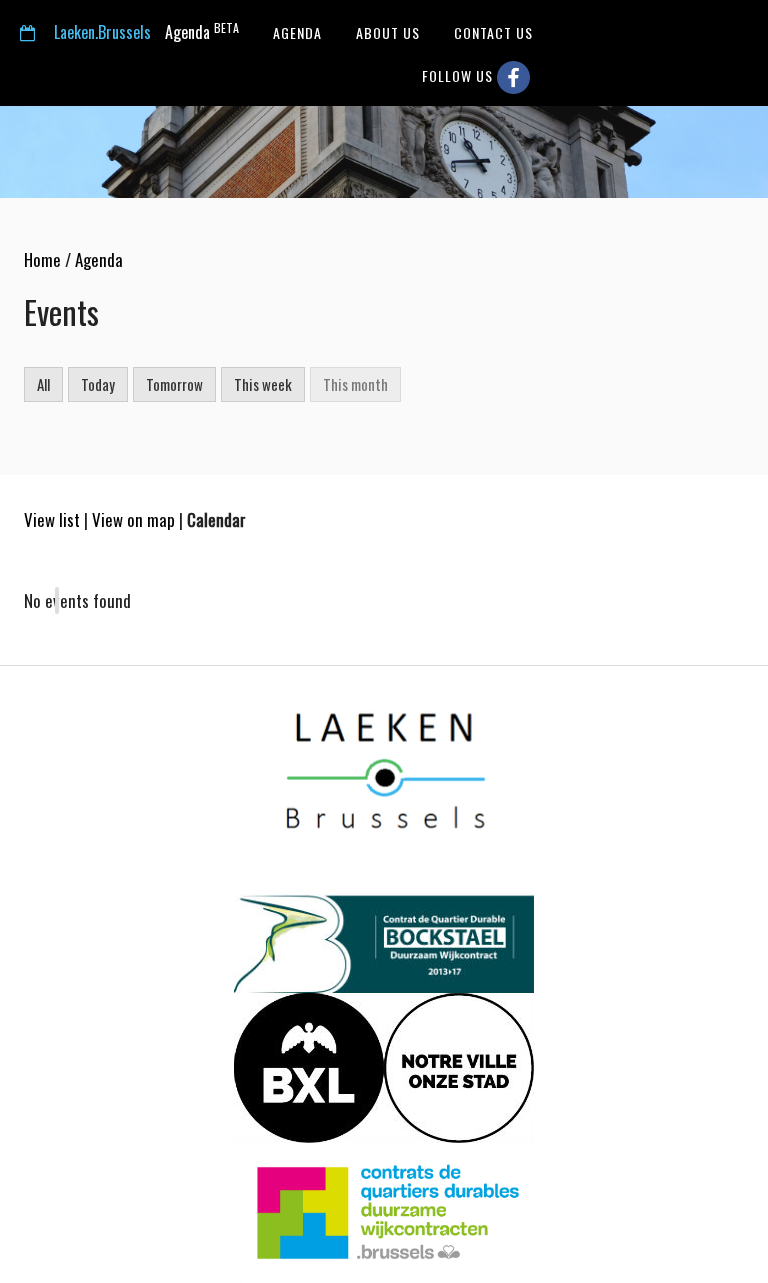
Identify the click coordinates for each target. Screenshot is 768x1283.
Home (42, 259)
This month (355, 384)
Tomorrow (174, 384)
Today (98, 384)
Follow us (459, 75)
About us (386, 32)
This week (263, 384)
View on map (133, 519)
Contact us (491, 32)
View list (52, 519)
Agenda (146, 31)
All (43, 384)
